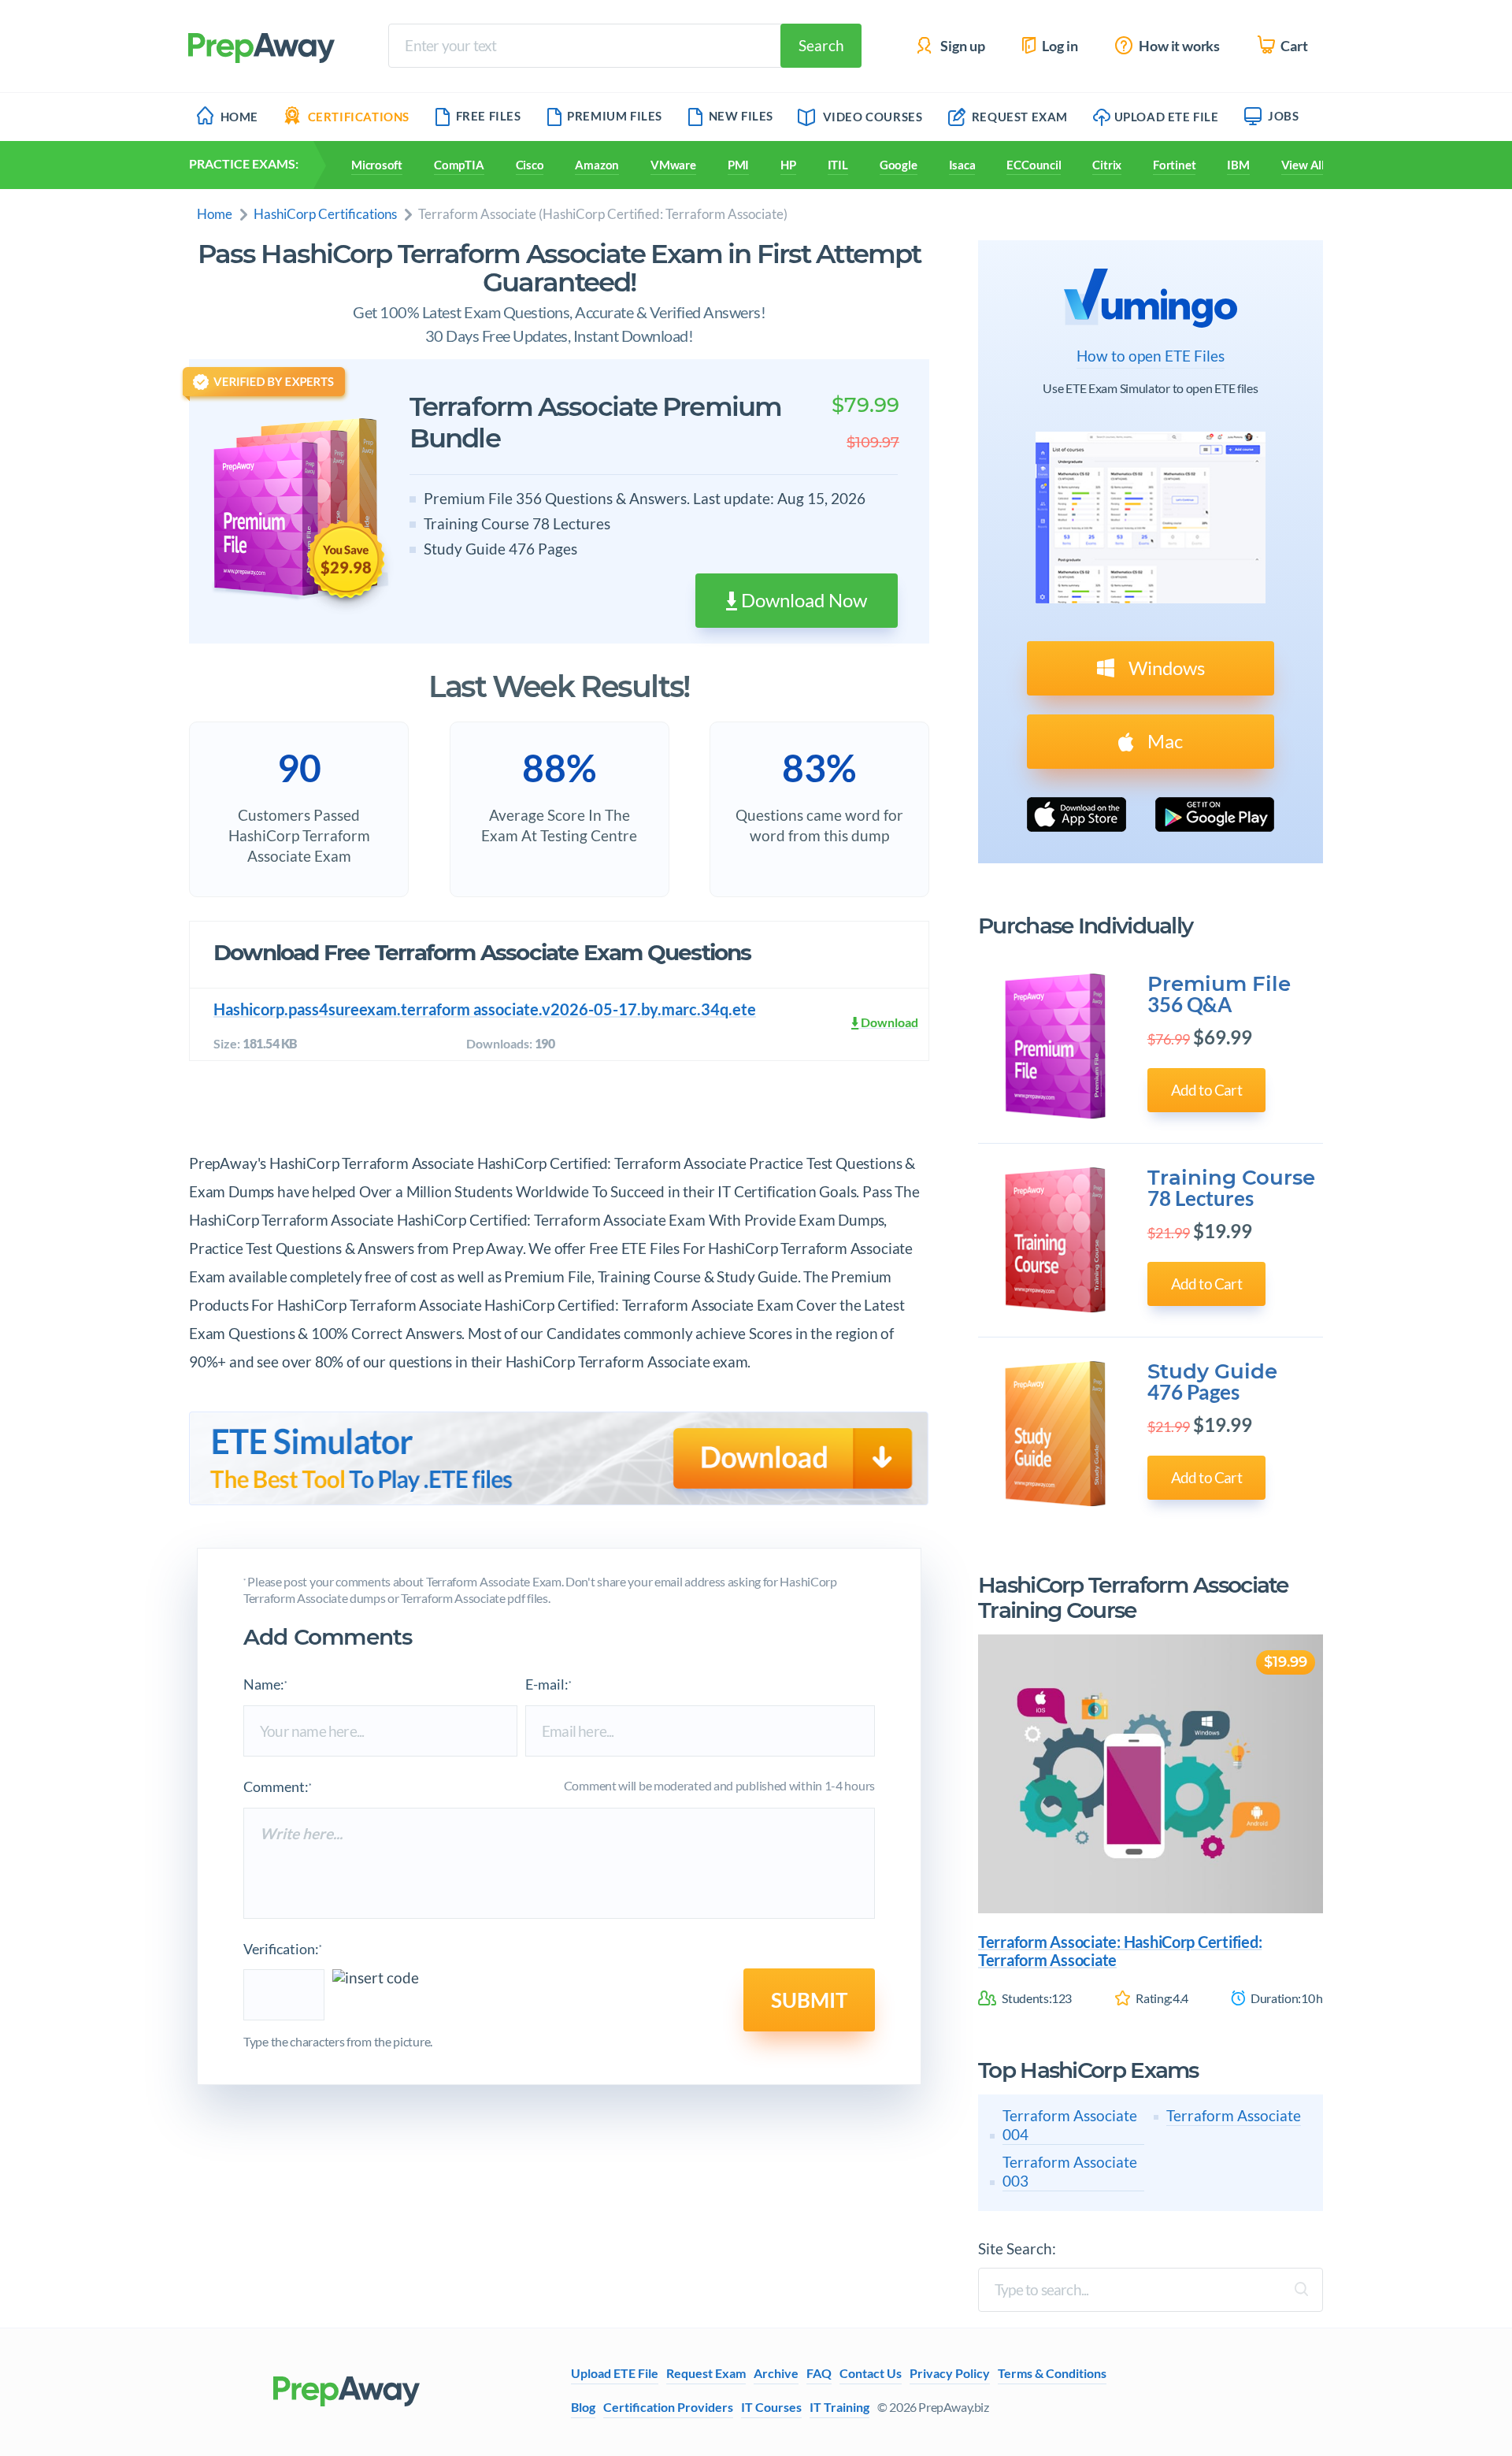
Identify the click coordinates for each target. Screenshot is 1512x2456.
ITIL (838, 165)
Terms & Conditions (1052, 2373)
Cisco (530, 165)
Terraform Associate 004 (1070, 2125)
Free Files (489, 116)
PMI (738, 165)
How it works (1178, 46)
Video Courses (873, 117)
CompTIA (459, 165)
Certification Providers (668, 2407)
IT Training (839, 2407)
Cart (1293, 46)
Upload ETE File (1167, 117)
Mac (1163, 741)
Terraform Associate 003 (1070, 2171)
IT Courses (771, 2407)
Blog (583, 2407)
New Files (741, 116)
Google (899, 165)
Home (239, 117)
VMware (673, 165)
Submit (809, 2000)
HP (788, 165)
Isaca (962, 165)
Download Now (802, 600)
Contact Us (871, 2373)
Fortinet (1174, 165)
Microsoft (377, 165)
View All (1303, 165)
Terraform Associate (1234, 2115)
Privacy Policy (950, 2373)
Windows (1165, 668)
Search (821, 45)
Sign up (962, 46)
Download (888, 1022)
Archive (776, 2373)
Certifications (359, 117)
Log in (1059, 46)
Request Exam (1018, 117)
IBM (1238, 165)
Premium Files (615, 116)
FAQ (819, 2373)
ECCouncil (1034, 165)
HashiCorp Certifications (325, 214)
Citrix (1107, 165)
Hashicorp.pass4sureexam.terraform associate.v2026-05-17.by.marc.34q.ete (485, 1009)
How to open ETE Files (1151, 356)
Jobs (1283, 116)
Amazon (597, 165)
